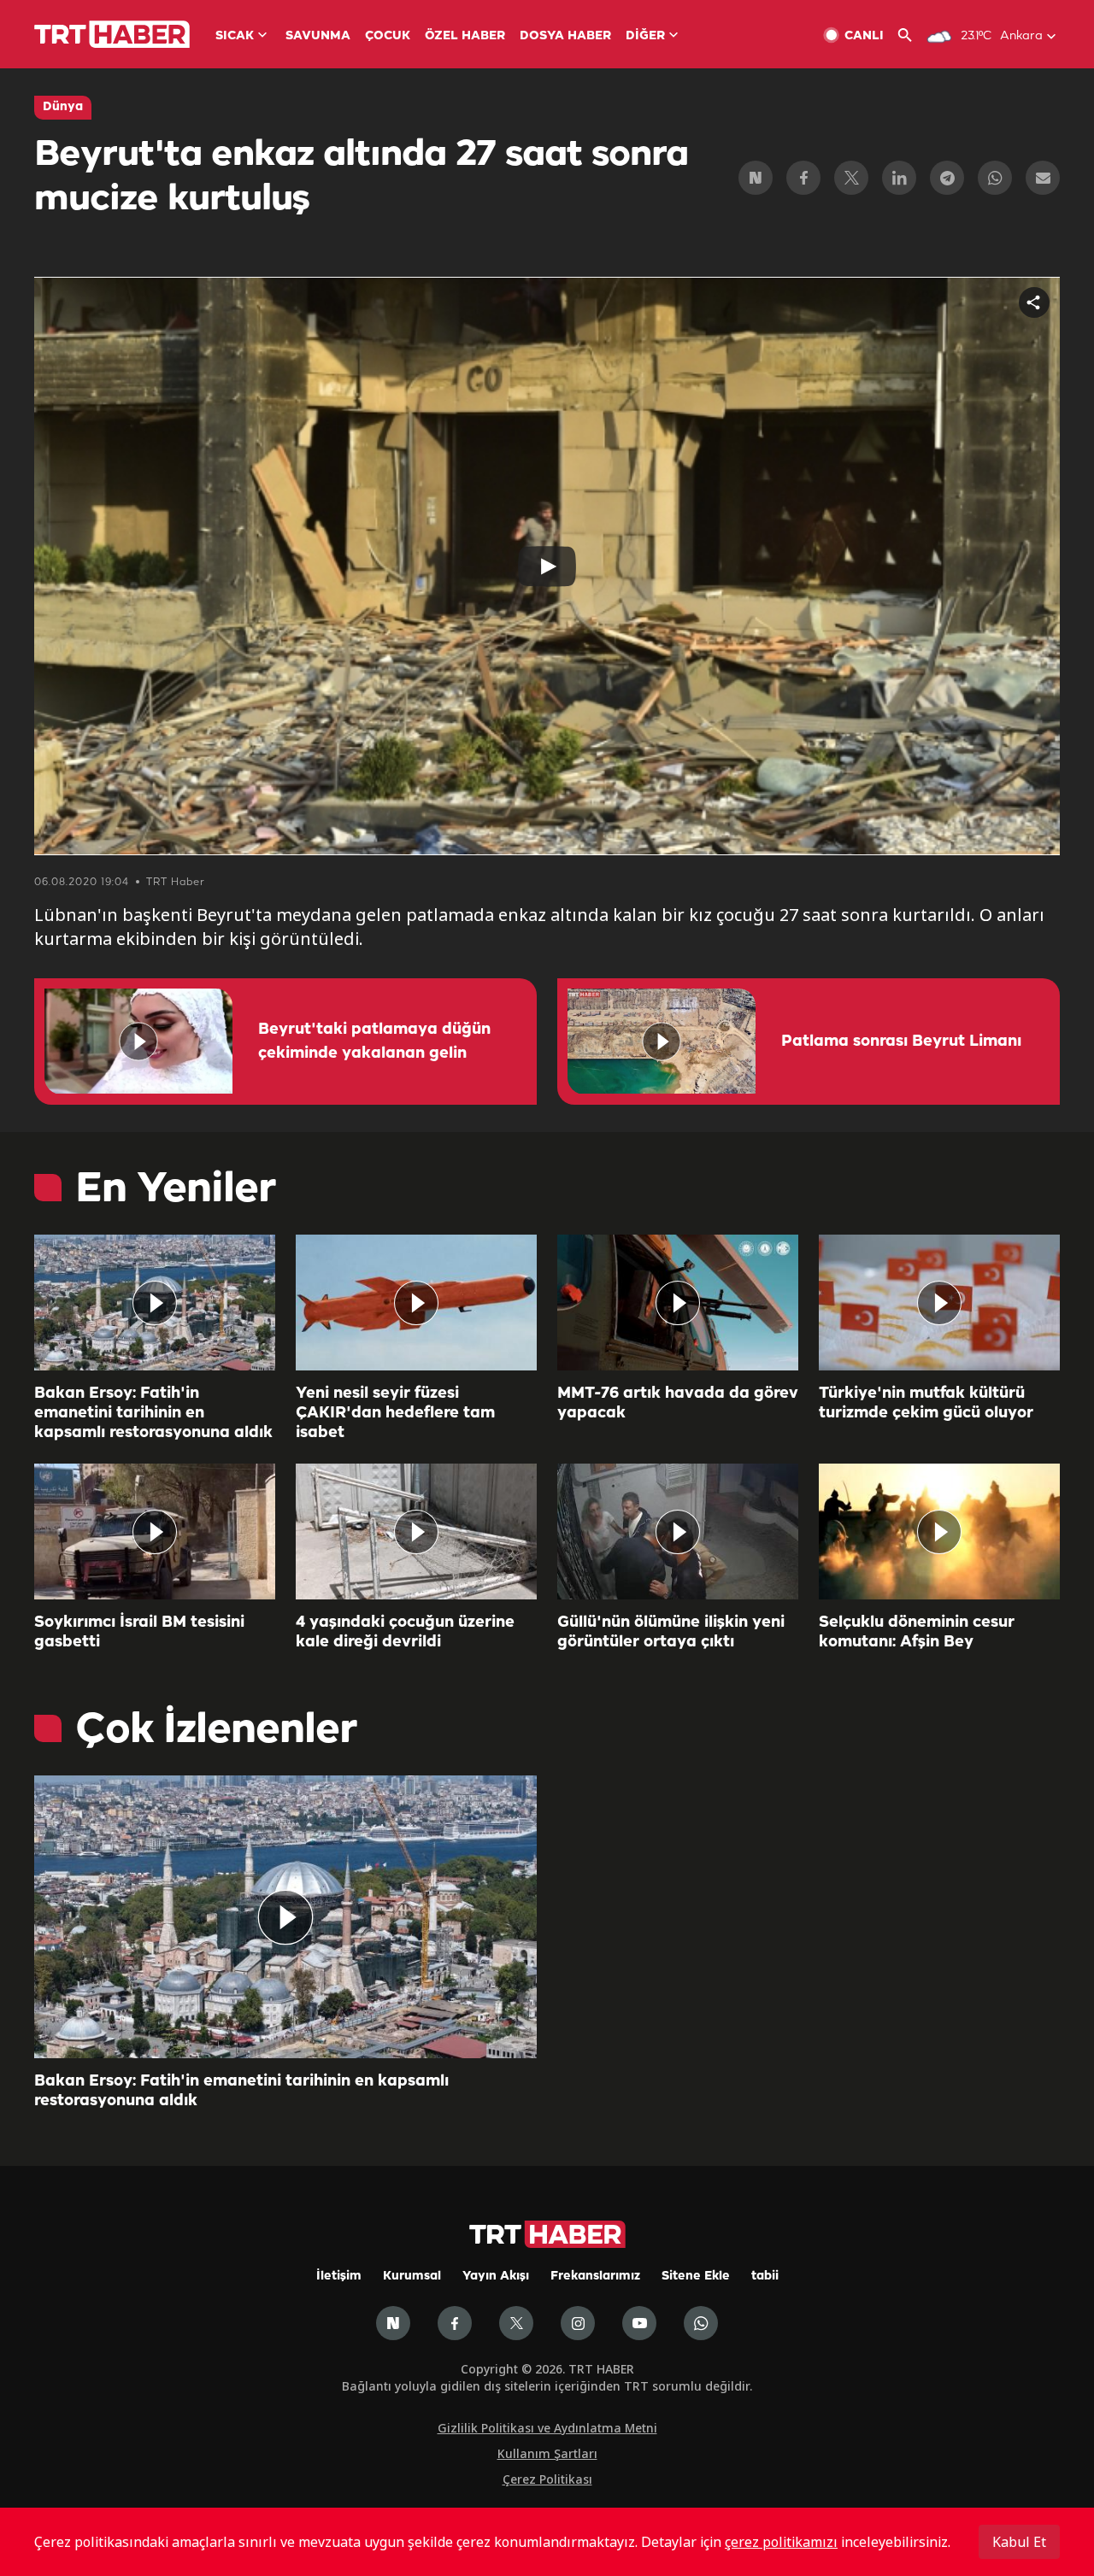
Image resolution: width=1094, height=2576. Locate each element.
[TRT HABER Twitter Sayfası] (516, 2323)
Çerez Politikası (547, 2479)
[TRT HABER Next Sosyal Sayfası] (393, 2323)
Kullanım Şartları (547, 2453)
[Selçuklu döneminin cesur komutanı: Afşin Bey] (939, 1532)
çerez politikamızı (781, 2542)
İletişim (339, 2277)
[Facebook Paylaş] (803, 178)
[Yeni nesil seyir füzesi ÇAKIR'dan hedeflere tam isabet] (416, 1303)
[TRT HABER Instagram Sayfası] (578, 2323)
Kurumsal (412, 2277)
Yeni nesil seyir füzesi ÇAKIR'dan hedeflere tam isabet (395, 1413)
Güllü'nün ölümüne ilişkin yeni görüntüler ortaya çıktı (671, 1632)
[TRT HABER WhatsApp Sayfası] (701, 2323)
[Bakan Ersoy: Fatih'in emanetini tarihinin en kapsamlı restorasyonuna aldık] (155, 1303)
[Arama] (912, 35)
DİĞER (645, 36)
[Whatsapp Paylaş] (995, 178)
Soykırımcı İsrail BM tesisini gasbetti (139, 1632)
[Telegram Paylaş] (947, 178)
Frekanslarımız (595, 2277)
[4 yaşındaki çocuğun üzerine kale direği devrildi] (416, 1532)
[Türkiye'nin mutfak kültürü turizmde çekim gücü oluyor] (939, 1303)
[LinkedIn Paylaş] (899, 178)
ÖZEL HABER (465, 36)
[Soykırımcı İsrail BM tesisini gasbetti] (155, 1532)
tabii (765, 2277)
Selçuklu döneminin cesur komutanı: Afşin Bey (917, 1632)
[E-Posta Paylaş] (1043, 178)
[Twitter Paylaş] (851, 178)
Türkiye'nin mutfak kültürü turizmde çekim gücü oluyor (926, 1403)
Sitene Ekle (696, 2277)
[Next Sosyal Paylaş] (756, 178)
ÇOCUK (388, 36)
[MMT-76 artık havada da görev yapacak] (678, 1303)
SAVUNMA (318, 36)
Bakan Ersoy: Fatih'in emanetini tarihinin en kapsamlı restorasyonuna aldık (153, 1413)
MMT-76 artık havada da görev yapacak (678, 1403)
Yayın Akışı (496, 2277)
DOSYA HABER (565, 36)
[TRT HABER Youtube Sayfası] (639, 2323)
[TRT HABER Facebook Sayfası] (455, 2323)
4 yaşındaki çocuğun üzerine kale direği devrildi (405, 1632)
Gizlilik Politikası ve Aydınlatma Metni (547, 2428)
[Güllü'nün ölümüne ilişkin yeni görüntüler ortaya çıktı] (678, 1532)
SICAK (235, 36)
